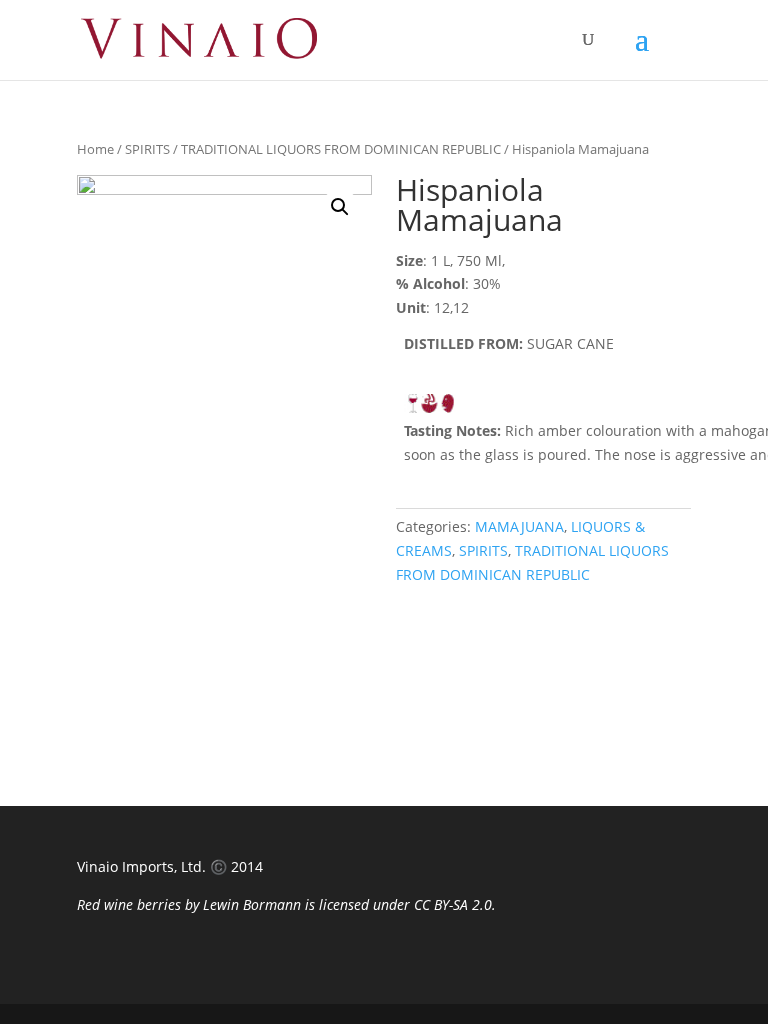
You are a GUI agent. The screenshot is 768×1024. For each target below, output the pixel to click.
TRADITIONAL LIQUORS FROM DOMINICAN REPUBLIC (341, 149)
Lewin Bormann (252, 904)
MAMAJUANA (519, 526)
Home (95, 149)
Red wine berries (129, 904)
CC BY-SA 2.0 (453, 904)
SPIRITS (147, 149)
